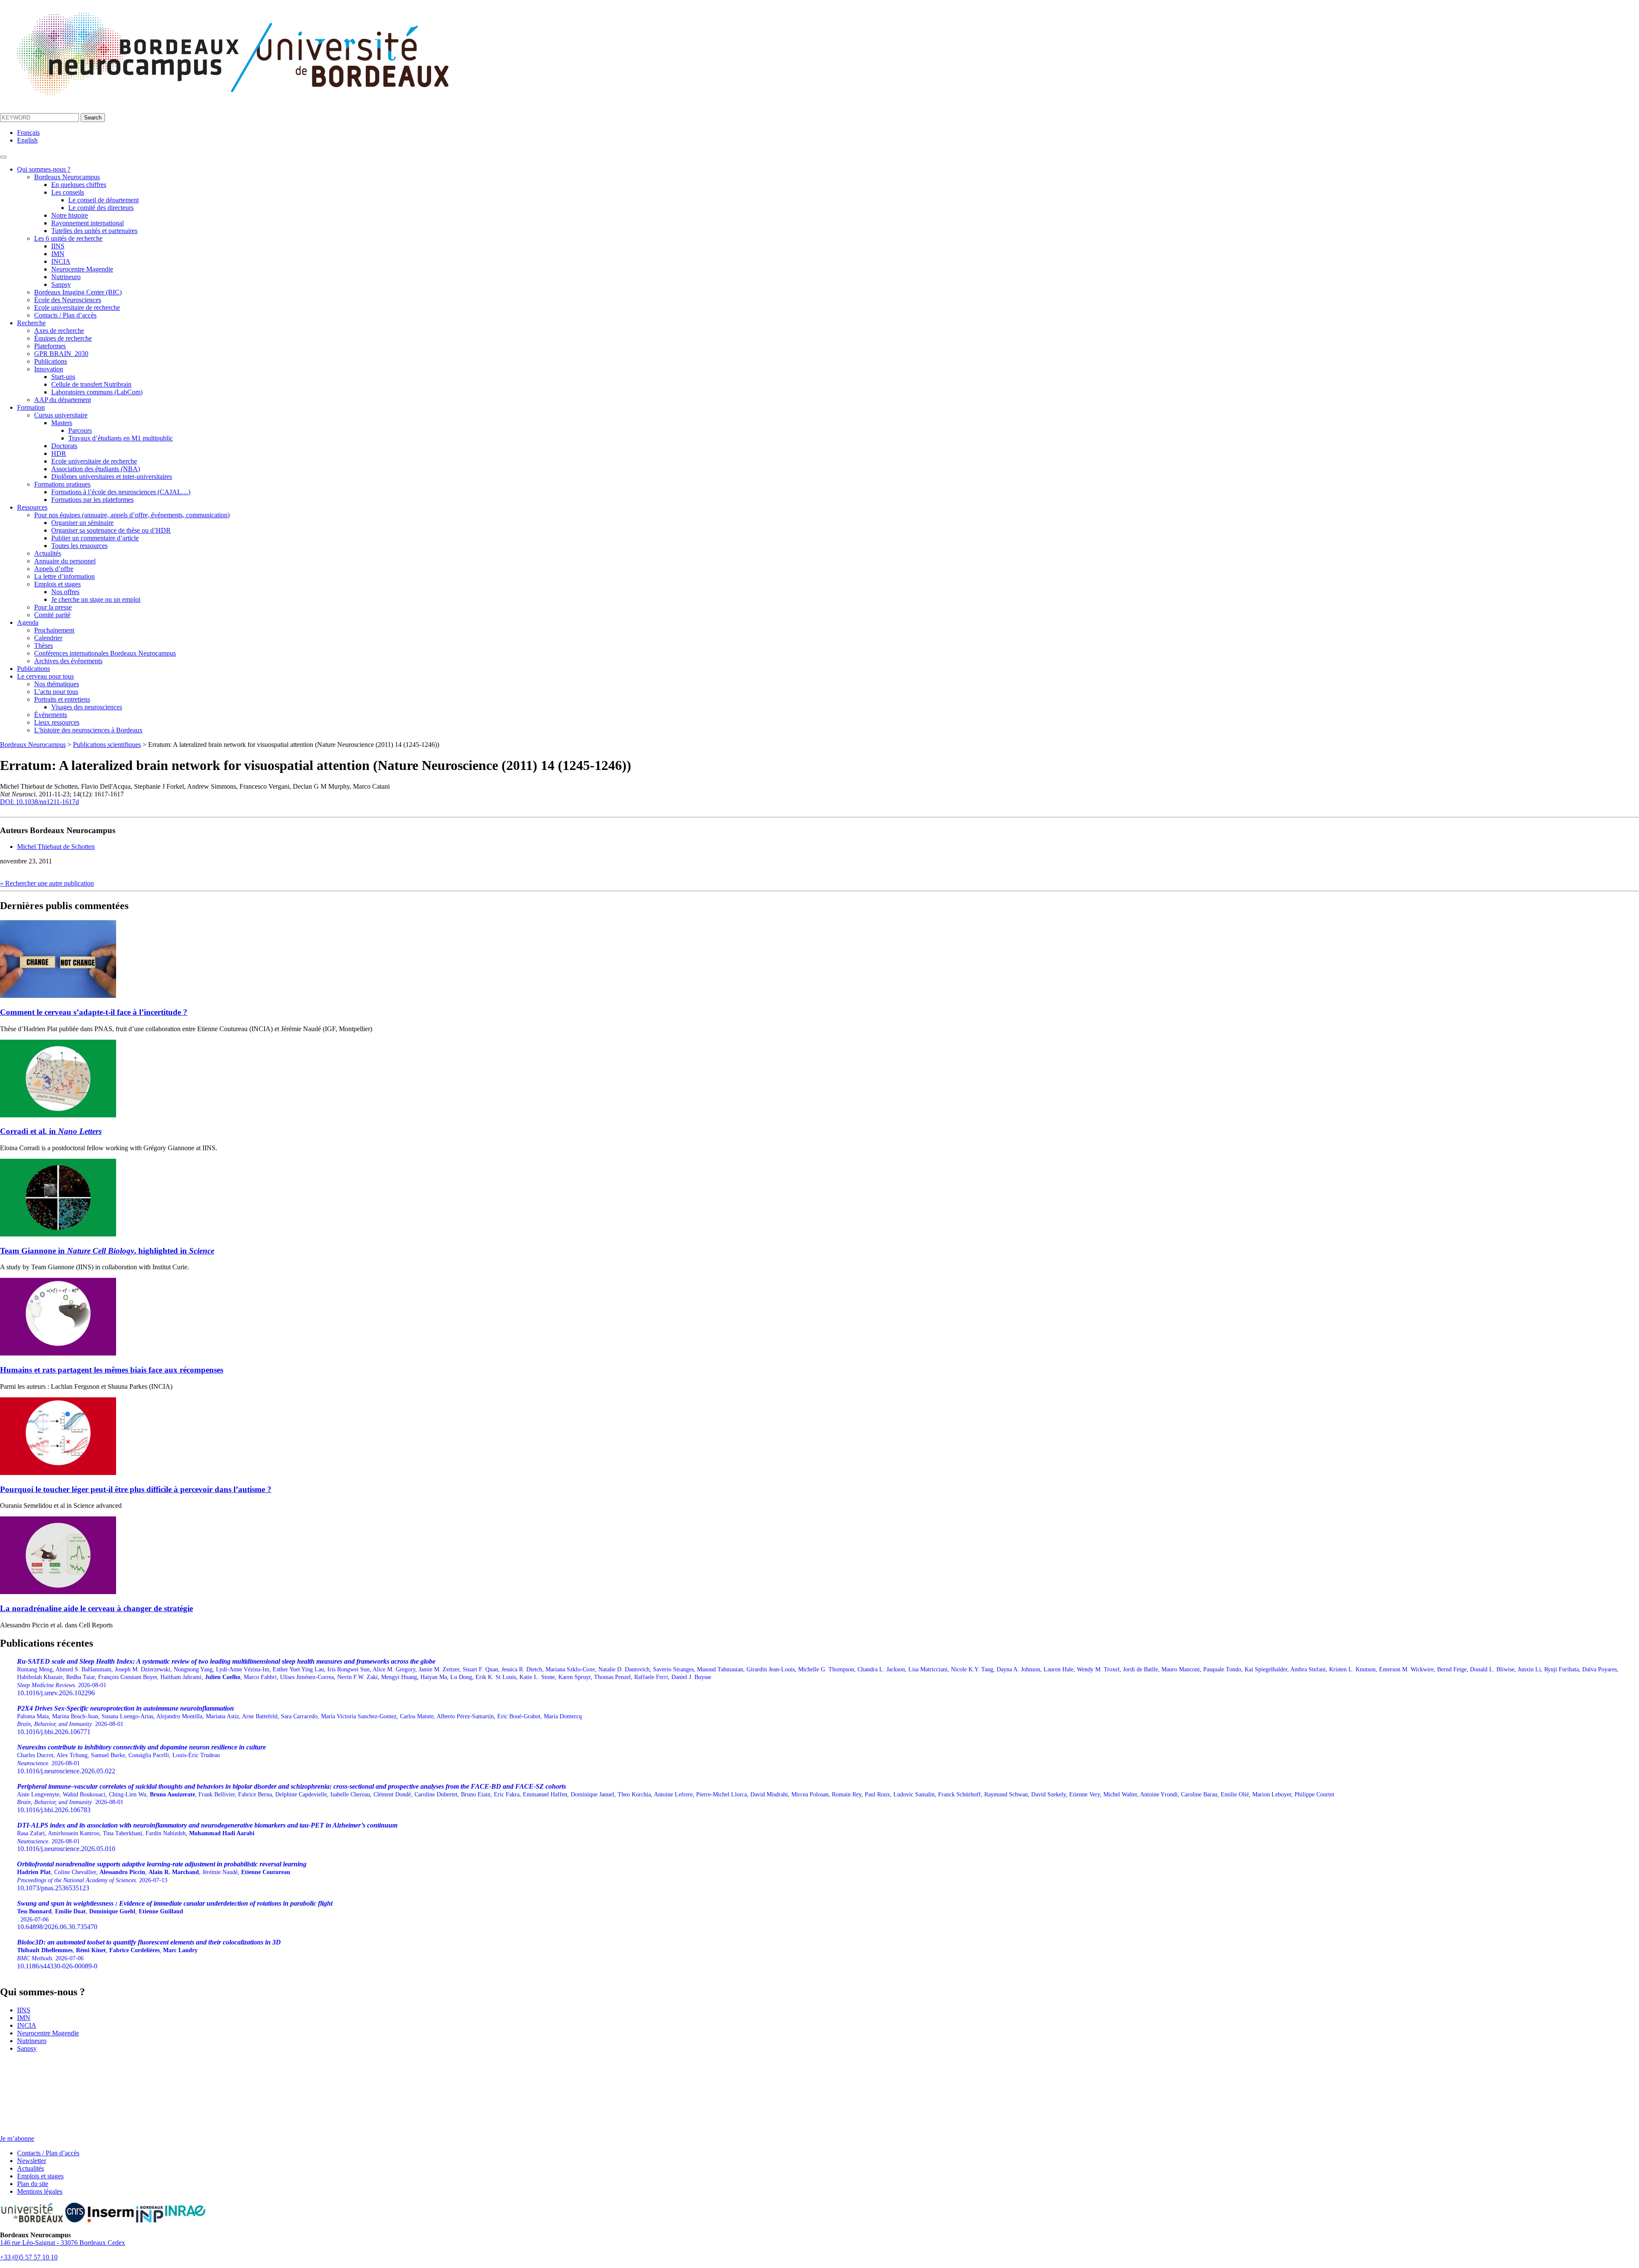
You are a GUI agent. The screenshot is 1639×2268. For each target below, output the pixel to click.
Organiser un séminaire (82, 523)
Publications (51, 361)
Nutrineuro (66, 277)
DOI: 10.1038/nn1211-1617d (39, 802)
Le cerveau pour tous (45, 676)
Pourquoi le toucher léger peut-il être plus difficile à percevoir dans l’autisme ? (136, 1489)
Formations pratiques (62, 484)
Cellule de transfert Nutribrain (91, 384)
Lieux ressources (57, 722)
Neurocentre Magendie (82, 269)
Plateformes (50, 346)
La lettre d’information (64, 576)
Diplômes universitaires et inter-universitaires (112, 477)
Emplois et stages (57, 584)
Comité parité (52, 615)
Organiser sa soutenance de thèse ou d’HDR (111, 530)
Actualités (48, 553)
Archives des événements (68, 661)
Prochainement (54, 630)
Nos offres (65, 592)
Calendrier (48, 638)
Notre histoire (70, 215)
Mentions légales (40, 2191)
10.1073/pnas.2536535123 (162, 1876)
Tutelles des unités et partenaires (94, 231)
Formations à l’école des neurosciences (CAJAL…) (121, 492)
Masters (62, 423)
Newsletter (32, 2161)
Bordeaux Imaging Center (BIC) (78, 292)
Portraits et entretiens (62, 699)
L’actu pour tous (56, 692)
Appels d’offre (54, 569)
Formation (31, 407)
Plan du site (33, 2184)
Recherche (31, 323)
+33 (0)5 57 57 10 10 (29, 2257)
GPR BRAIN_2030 (61, 354)
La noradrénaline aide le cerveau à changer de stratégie (96, 1608)
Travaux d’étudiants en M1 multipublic (121, 438)
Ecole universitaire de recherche (77, 308)
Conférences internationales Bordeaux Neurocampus (105, 653)
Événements (51, 715)
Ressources (32, 507)
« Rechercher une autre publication (47, 883)
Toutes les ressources (79, 546)
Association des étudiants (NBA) (96, 469)
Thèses (44, 646)
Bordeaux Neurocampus (67, 177)
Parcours (80, 430)
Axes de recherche (59, 331)
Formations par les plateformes (92, 500)
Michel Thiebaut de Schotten (56, 847)
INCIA (61, 261)
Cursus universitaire (61, 415)
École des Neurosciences (68, 300)
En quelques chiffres (79, 185)
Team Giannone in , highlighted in (107, 1251)
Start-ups (63, 377)
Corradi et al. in (51, 1131)
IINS (58, 246)
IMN (58, 254)
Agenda (28, 622)
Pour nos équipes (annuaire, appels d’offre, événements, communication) (132, 515)
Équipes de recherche (63, 338)
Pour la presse (53, 607)
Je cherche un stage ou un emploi (96, 599)
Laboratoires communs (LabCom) (97, 392)
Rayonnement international (87, 223)
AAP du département (63, 400)
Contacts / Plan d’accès (65, 315)
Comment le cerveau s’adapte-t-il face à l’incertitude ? (94, 1012)
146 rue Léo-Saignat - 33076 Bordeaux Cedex (63, 2243)
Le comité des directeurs (101, 208)
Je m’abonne (17, 2138)
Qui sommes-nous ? (44, 169)
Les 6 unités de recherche (68, 238)
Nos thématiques (57, 684)
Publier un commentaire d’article (95, 538)
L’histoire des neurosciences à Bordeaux (88, 730)
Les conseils (68, 192)
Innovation (49, 369)
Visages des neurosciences (87, 707)
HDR (59, 453)
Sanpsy (61, 284)
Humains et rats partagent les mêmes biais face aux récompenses (112, 1370)
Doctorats (64, 446)
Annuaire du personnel (65, 561)
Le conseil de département (104, 200)
